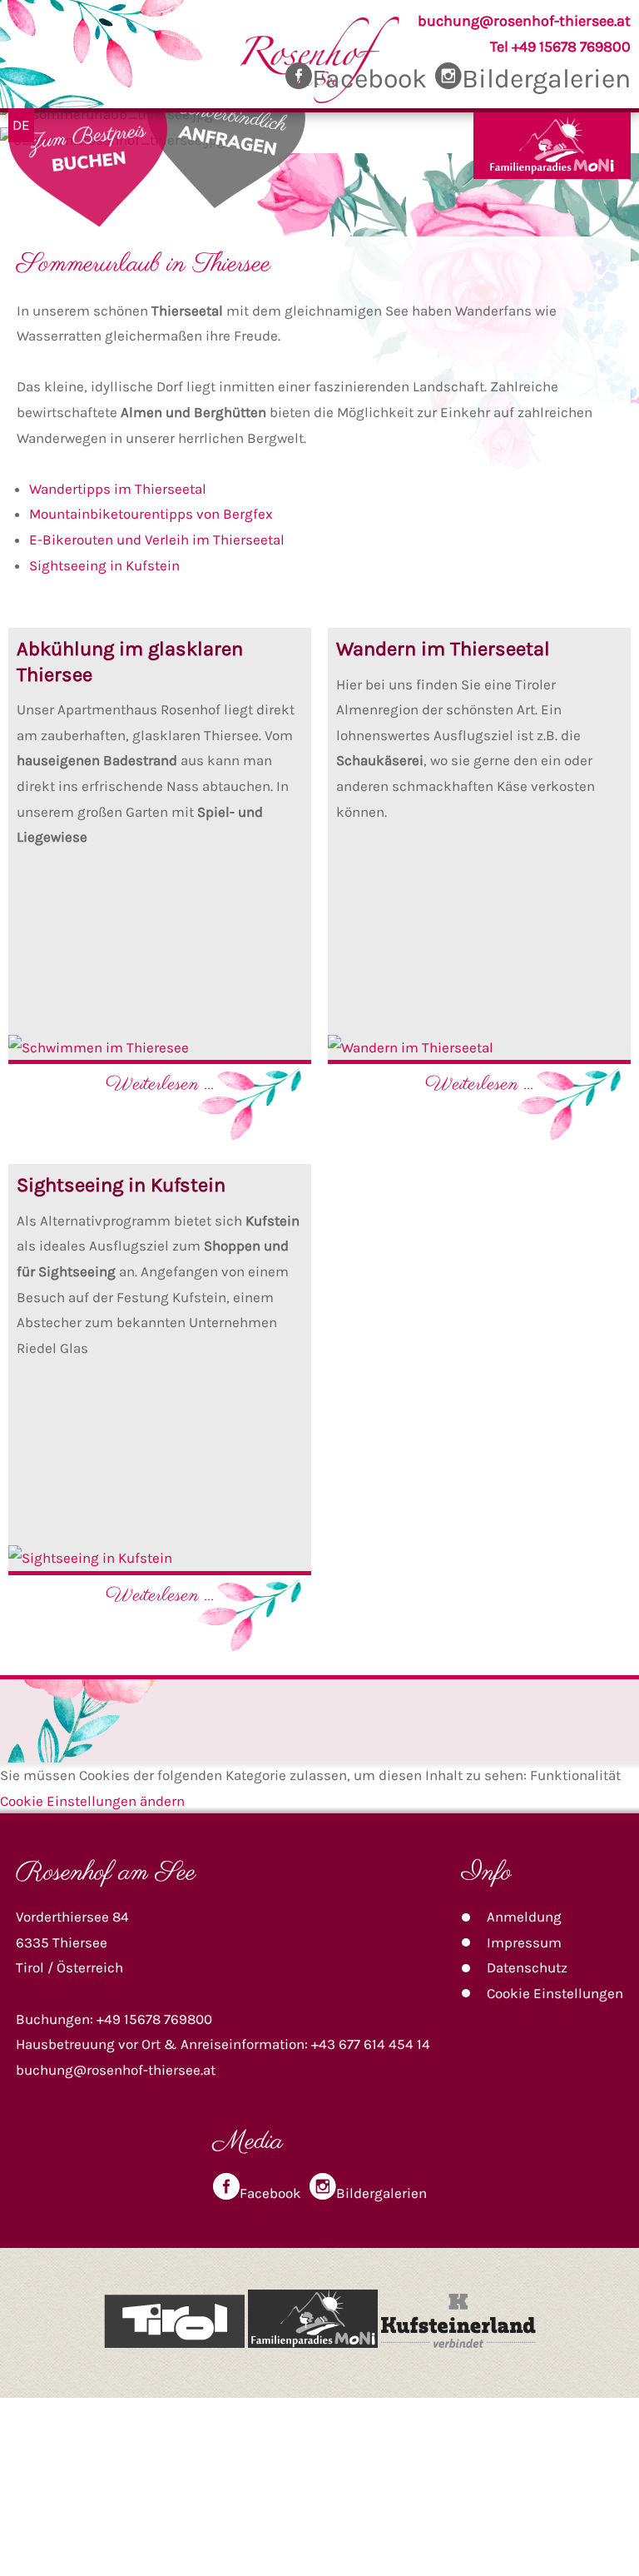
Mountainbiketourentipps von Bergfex (151, 514)
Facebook (369, 79)
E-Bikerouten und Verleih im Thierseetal (157, 540)
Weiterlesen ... (160, 1084)
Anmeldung (524, 1917)
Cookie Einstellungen (555, 1993)
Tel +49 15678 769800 (560, 47)
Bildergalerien (546, 79)
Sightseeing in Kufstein (104, 565)
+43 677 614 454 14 (371, 2044)
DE (21, 125)
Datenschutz (527, 1967)
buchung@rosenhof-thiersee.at (524, 21)
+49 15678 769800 (154, 2019)
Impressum (524, 1942)
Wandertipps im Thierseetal (118, 489)
